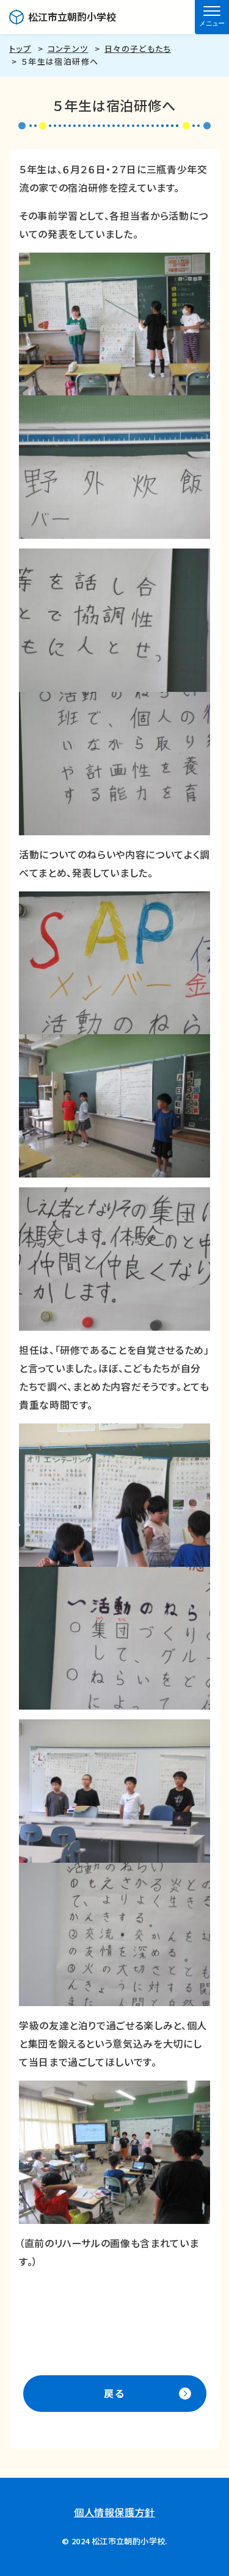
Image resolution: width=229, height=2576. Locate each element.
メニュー (212, 23)
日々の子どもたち (138, 49)
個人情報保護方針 (114, 2512)
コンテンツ (68, 49)
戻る (114, 2393)
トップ (20, 49)
